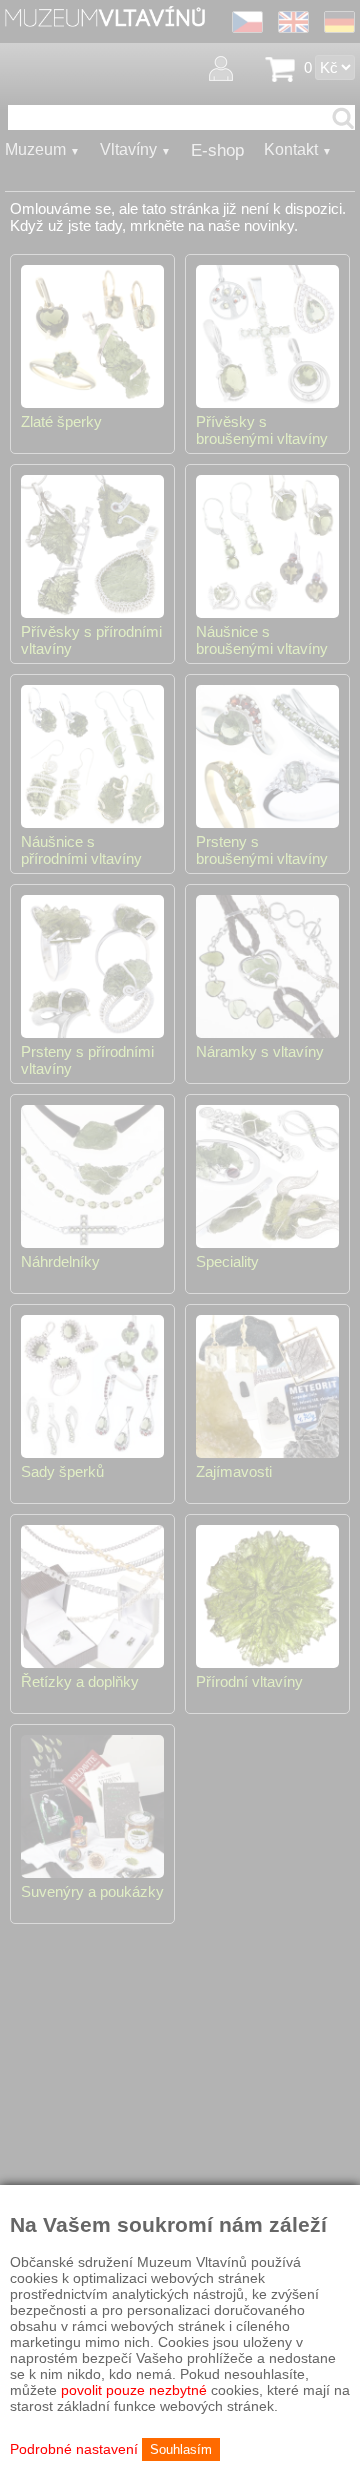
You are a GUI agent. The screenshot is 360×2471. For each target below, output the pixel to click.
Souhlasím (181, 2449)
